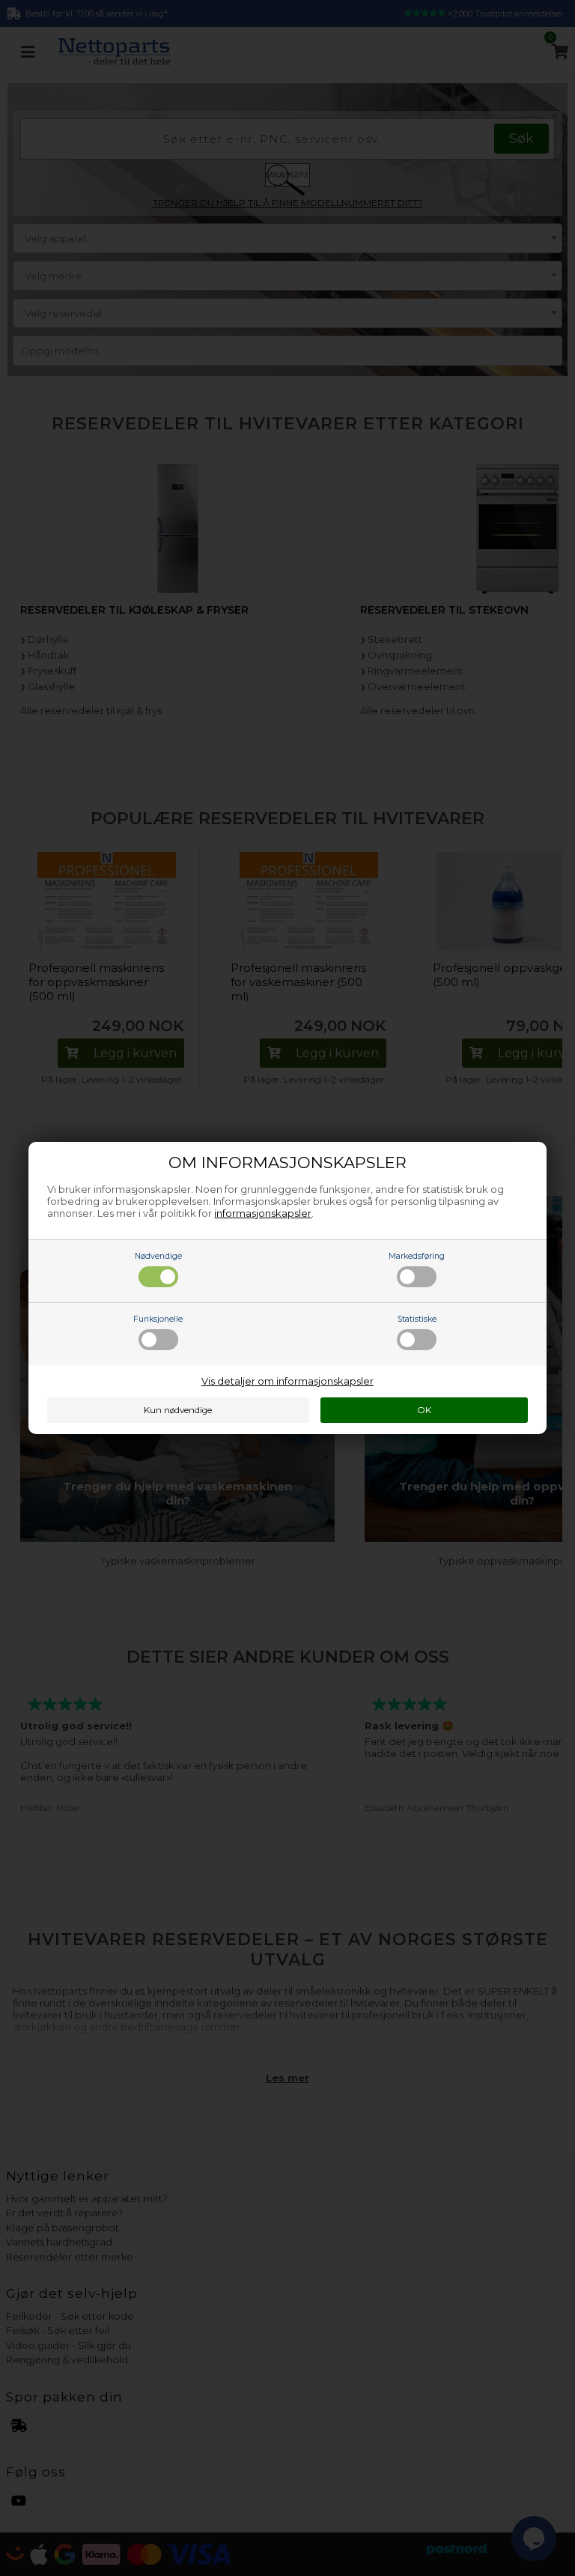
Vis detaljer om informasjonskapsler (287, 1381)
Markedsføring (417, 1256)
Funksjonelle (158, 1319)
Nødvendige (158, 1256)
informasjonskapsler (263, 1213)
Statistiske (417, 1319)
